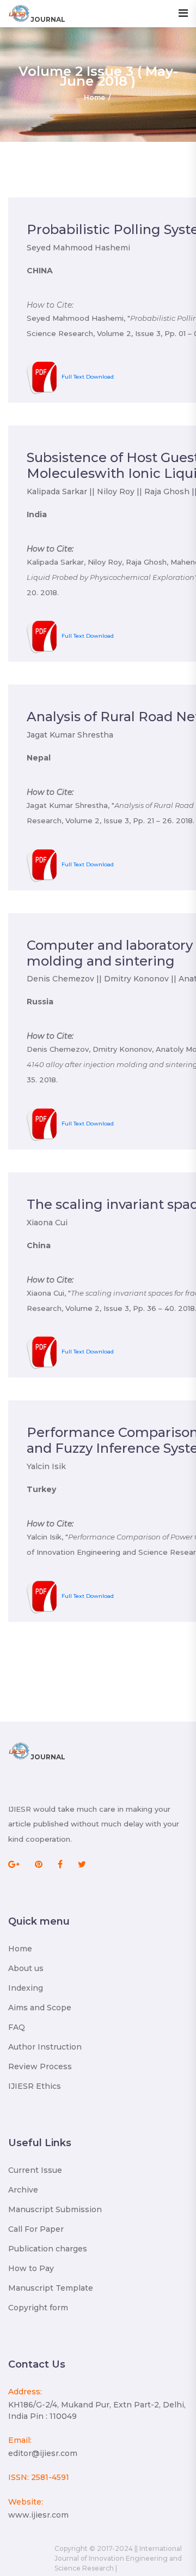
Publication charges (48, 2249)
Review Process (40, 2066)
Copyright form (38, 2308)
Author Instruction (45, 2047)
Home (94, 97)
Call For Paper (36, 2229)
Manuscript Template (51, 2288)
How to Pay (31, 2268)
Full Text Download (88, 377)
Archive (23, 2190)
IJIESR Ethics (35, 2086)
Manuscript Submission (55, 2209)
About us (26, 1968)
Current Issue (35, 2170)
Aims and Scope (40, 2008)
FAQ (17, 2027)
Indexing (26, 1988)
